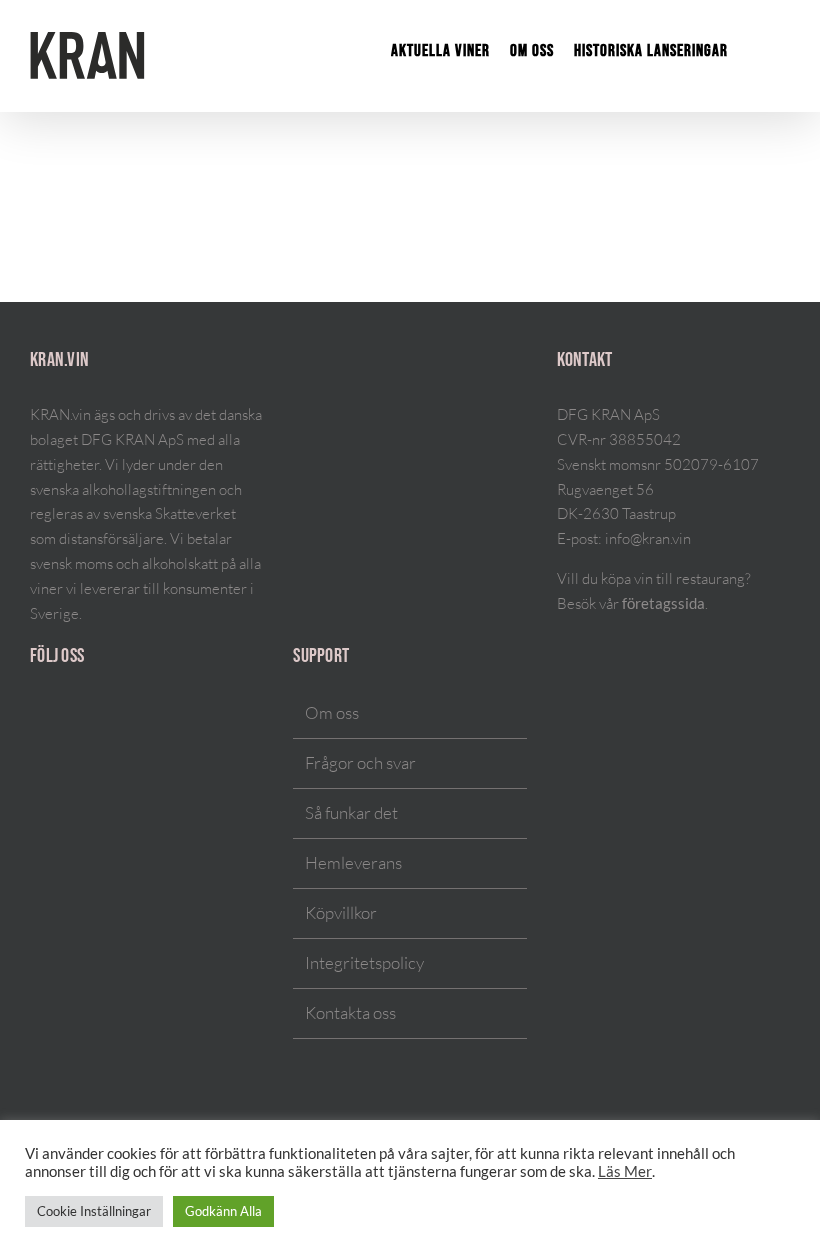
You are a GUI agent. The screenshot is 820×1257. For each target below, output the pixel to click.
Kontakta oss (350, 1012)
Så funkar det (351, 812)
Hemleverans (353, 862)
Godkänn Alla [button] (223, 1211)
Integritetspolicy (364, 962)
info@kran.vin (648, 538)
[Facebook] (62, 714)
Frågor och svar (360, 762)
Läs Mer (625, 1171)
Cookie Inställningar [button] (94, 1211)
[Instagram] (36, 714)
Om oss (332, 712)
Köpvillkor (341, 912)
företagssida (663, 603)
